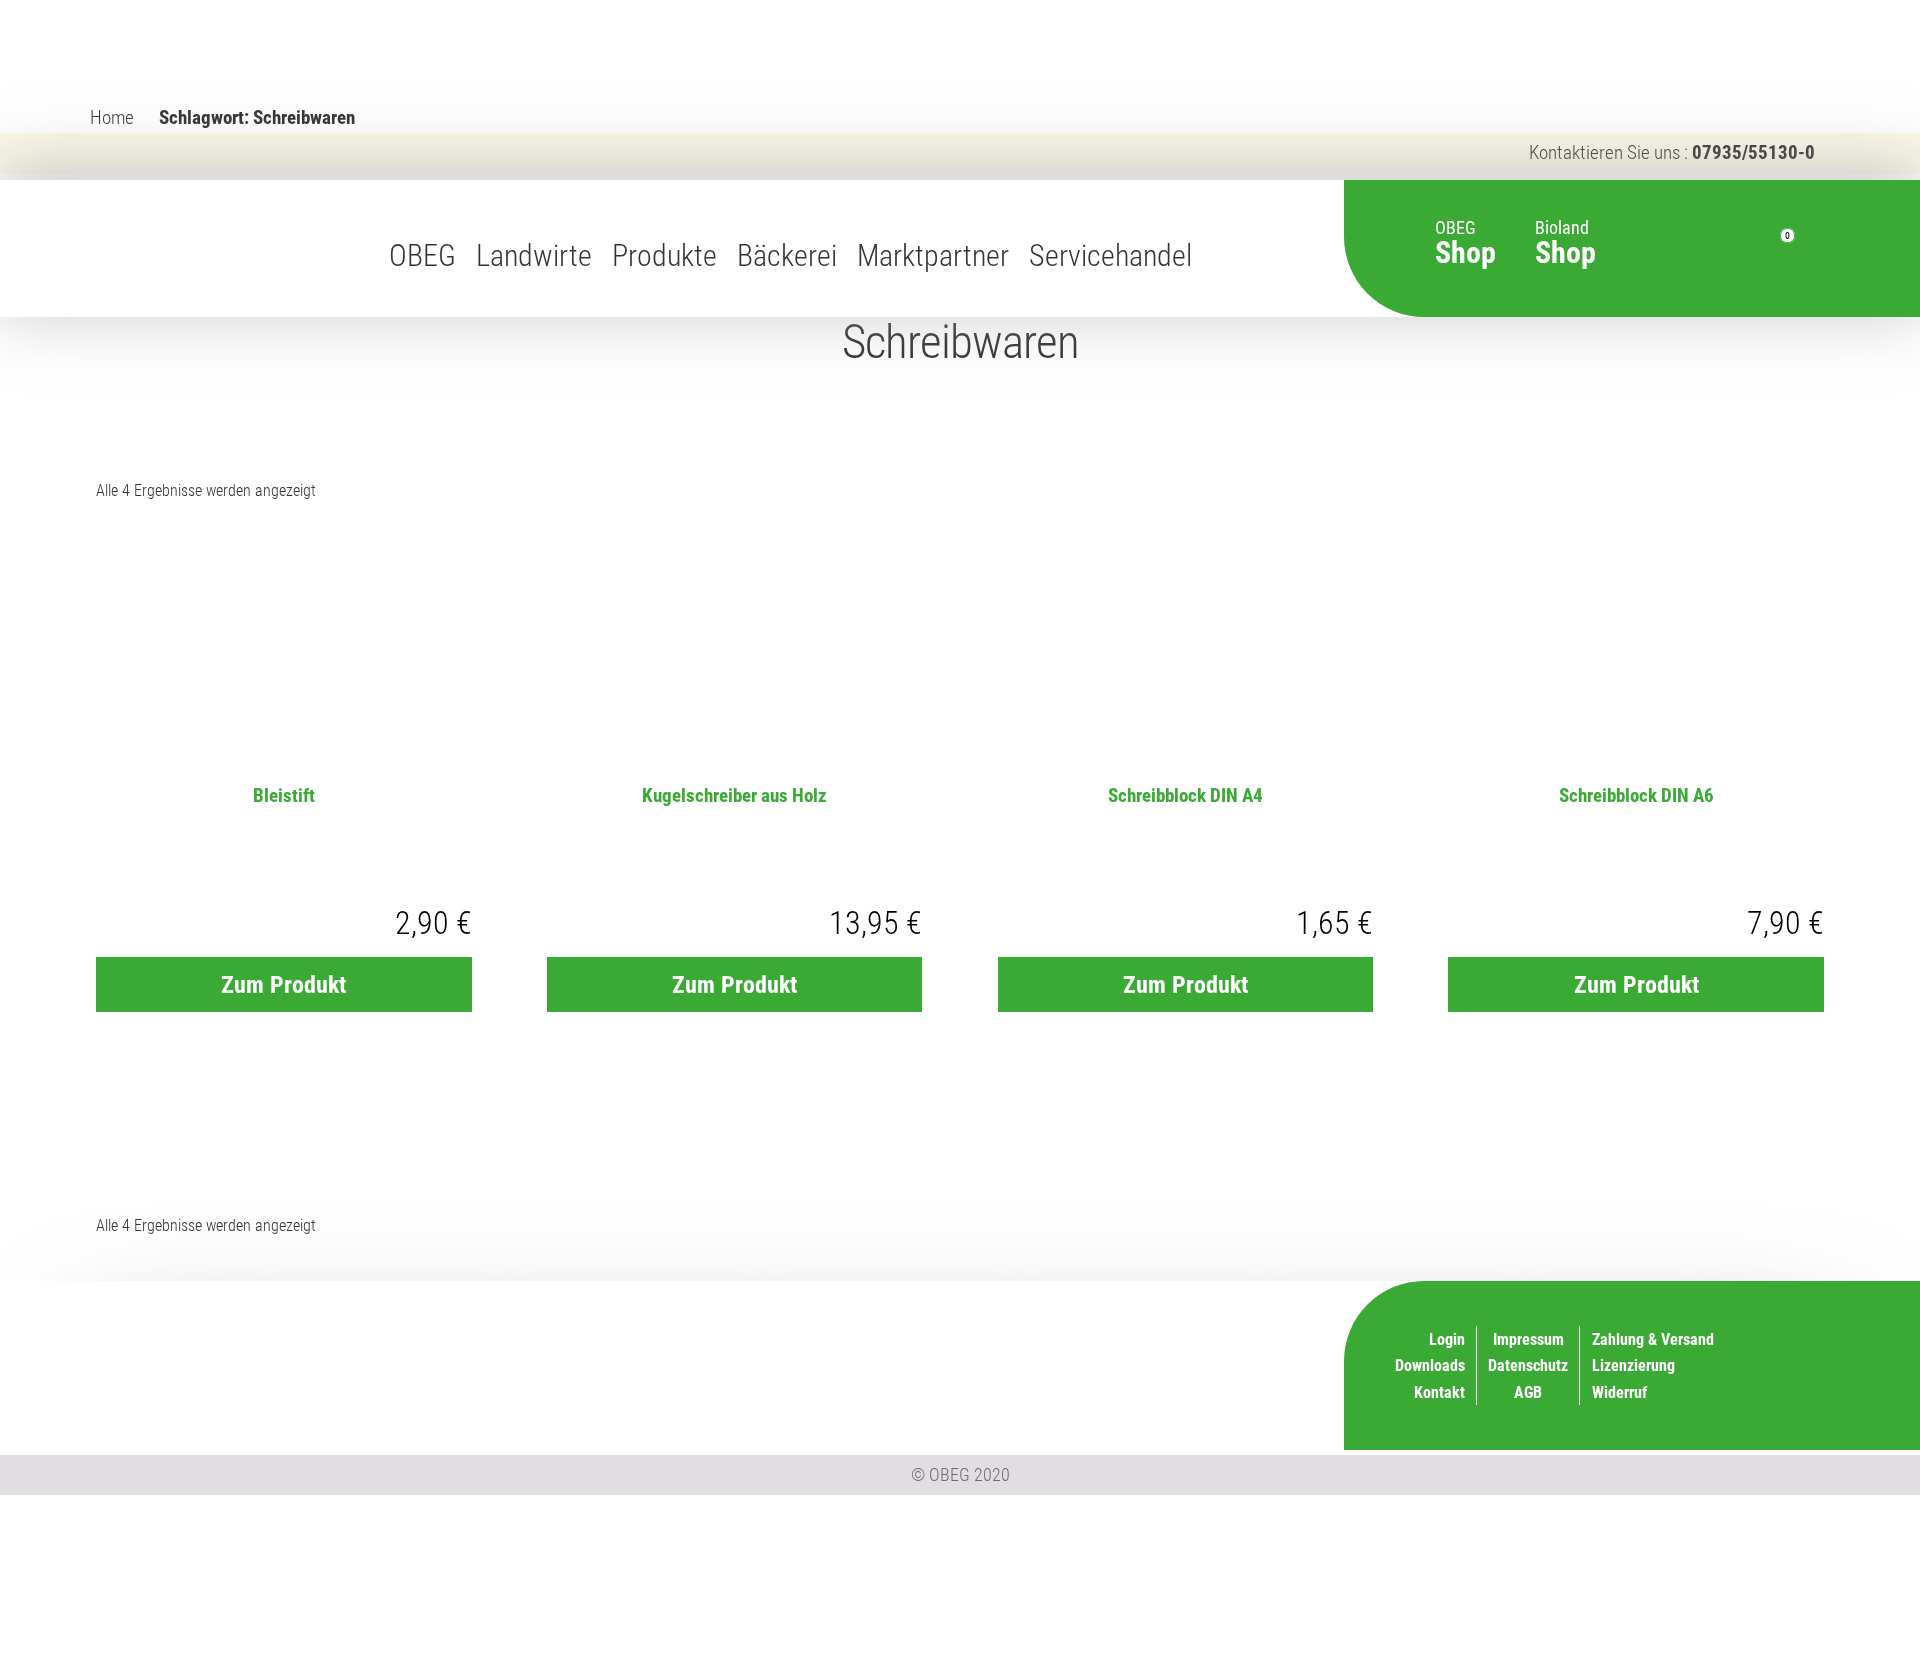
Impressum (1528, 1339)
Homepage (1222, 255)
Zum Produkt (283, 985)
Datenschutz (1528, 1365)
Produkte (664, 256)
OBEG (422, 256)
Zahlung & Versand (1156, 1389)
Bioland (1565, 232)
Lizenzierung (1175, 1336)
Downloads (1430, 1365)
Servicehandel (1110, 256)
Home (112, 117)
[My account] (1724, 248)
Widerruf (1189, 1363)
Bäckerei (787, 256)
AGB (1528, 1392)
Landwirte (534, 256)
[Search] (1681, 248)
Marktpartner (933, 256)
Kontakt (1439, 1392)
